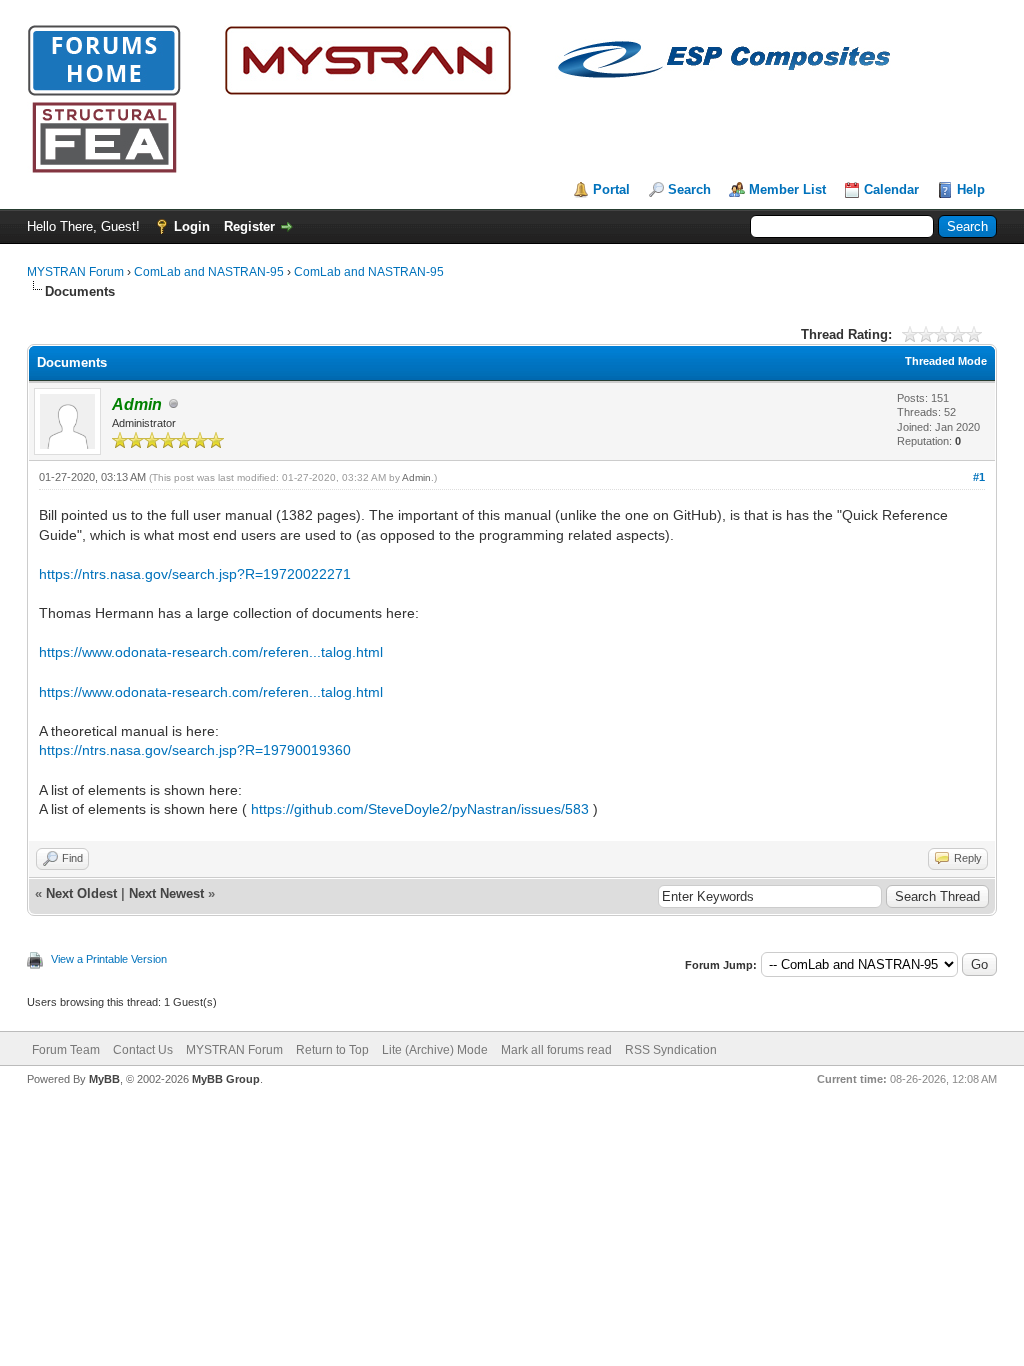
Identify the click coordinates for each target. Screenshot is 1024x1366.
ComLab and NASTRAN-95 (209, 272)
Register (249, 226)
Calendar (891, 189)
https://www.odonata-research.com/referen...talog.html (211, 652)
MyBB (104, 1079)
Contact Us (143, 1050)
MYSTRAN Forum (75, 272)
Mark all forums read (556, 1050)
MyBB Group (226, 1079)
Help (971, 189)
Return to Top (332, 1050)
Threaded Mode (946, 361)
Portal (611, 189)
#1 (979, 477)
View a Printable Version (109, 959)
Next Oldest (81, 893)
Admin (416, 477)
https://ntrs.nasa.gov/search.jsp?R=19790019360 (195, 750)
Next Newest (166, 893)
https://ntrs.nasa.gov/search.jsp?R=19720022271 (195, 574)
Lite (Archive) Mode (435, 1050)
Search (689, 189)
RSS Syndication (671, 1050)
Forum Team (66, 1050)
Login (192, 226)
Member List (787, 189)
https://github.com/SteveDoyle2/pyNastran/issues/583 (420, 809)
